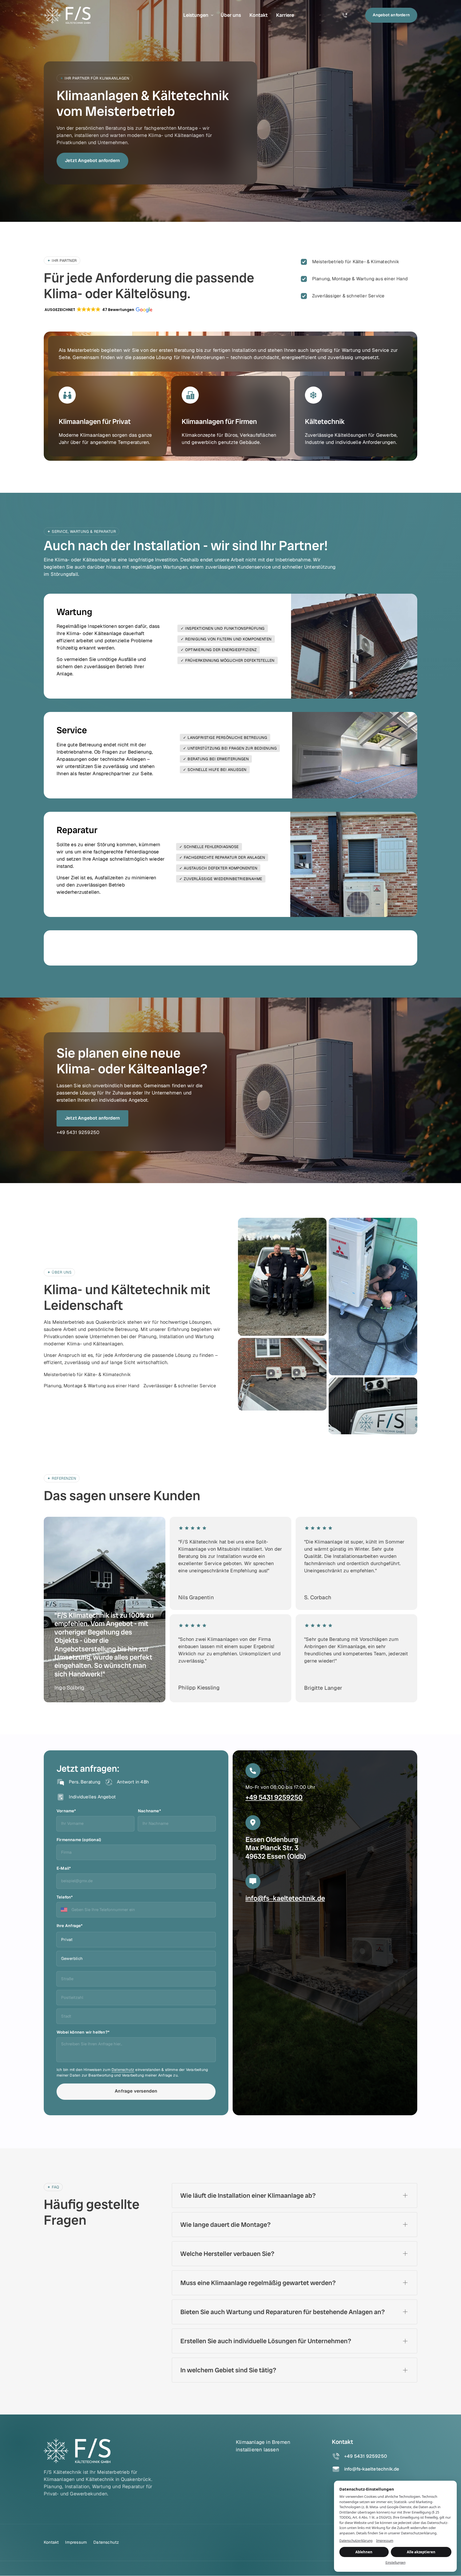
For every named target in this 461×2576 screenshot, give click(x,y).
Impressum (385, 2541)
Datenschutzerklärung (356, 2541)
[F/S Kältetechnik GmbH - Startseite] (67, 15)
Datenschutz (123, 2070)
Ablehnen (364, 2552)
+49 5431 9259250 (274, 1797)
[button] (98, 310)
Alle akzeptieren (421, 2552)
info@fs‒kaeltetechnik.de (285, 1898)
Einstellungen (396, 2563)
